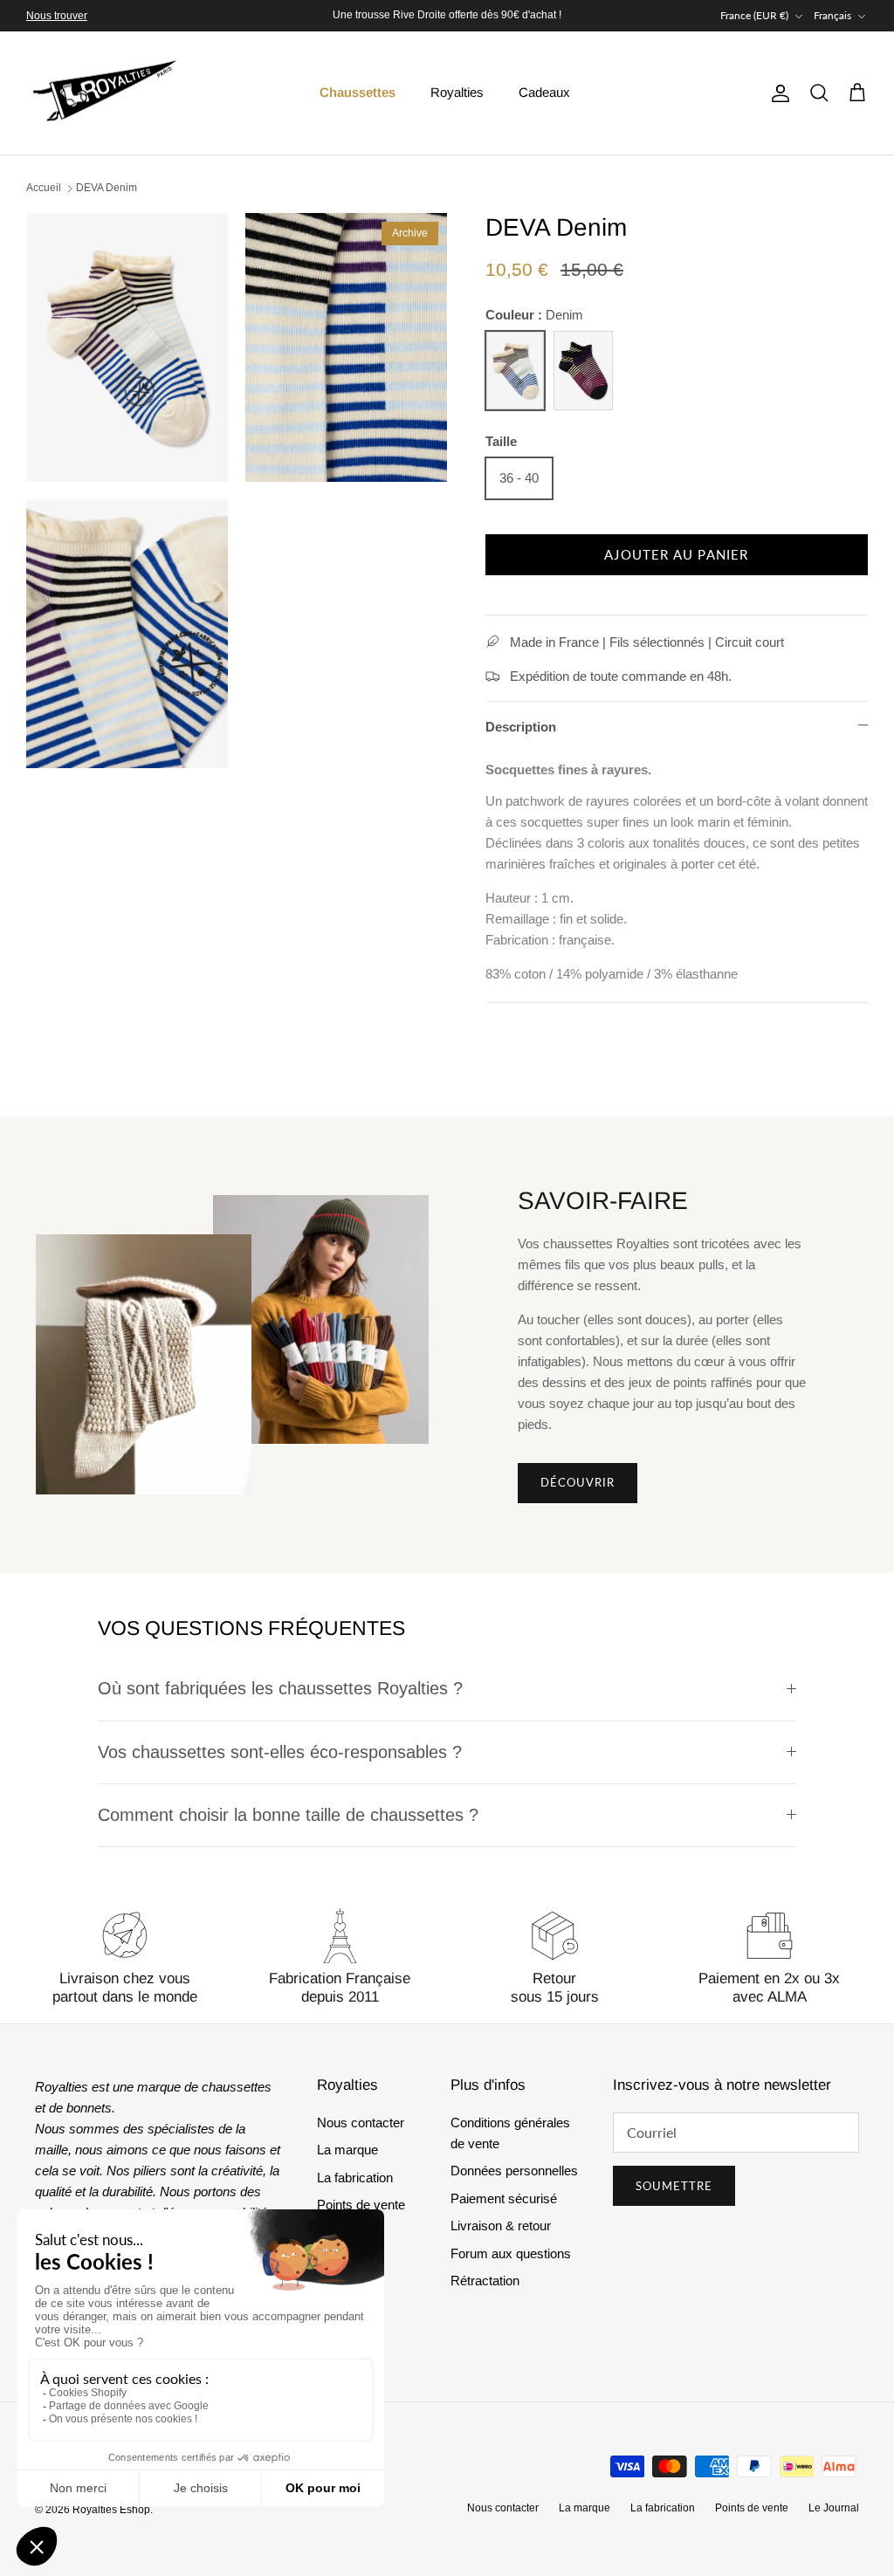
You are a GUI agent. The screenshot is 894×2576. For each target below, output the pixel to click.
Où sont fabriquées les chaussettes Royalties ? (280, 1688)
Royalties (457, 92)
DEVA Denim (107, 188)
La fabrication (355, 2178)
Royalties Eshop (111, 2510)
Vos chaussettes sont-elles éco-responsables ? (280, 1752)
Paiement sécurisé (504, 2198)
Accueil (44, 188)
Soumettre (674, 2186)
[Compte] (777, 93)
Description (521, 727)
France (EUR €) (754, 15)
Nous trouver (57, 16)
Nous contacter (361, 2123)
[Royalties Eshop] (105, 93)
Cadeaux (544, 92)
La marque (347, 2150)
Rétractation (485, 2281)
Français (832, 15)
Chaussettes (358, 92)
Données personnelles (514, 2171)
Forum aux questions (511, 2253)
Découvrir (578, 1482)
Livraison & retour (501, 2226)
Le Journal (834, 2508)
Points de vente (361, 2205)
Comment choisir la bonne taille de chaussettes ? (288, 1815)
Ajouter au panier (676, 554)
